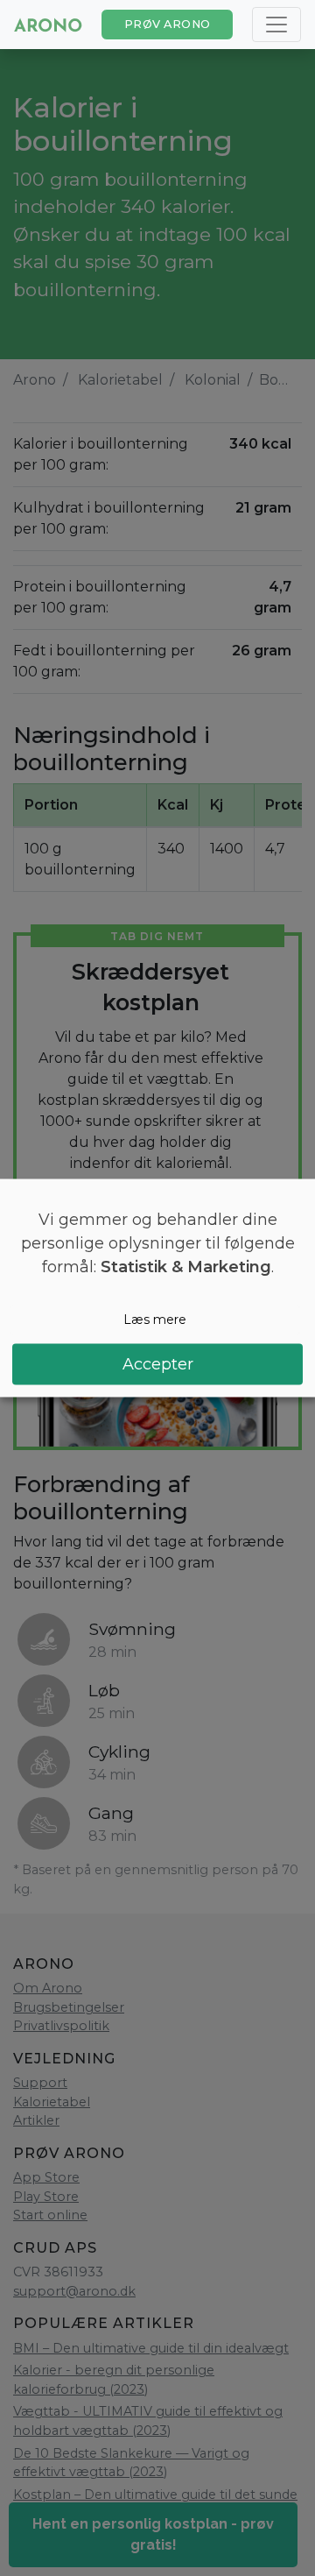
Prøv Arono (168, 24)
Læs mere (155, 1320)
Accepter (158, 1363)
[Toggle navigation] (276, 25)
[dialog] (157, 1288)
